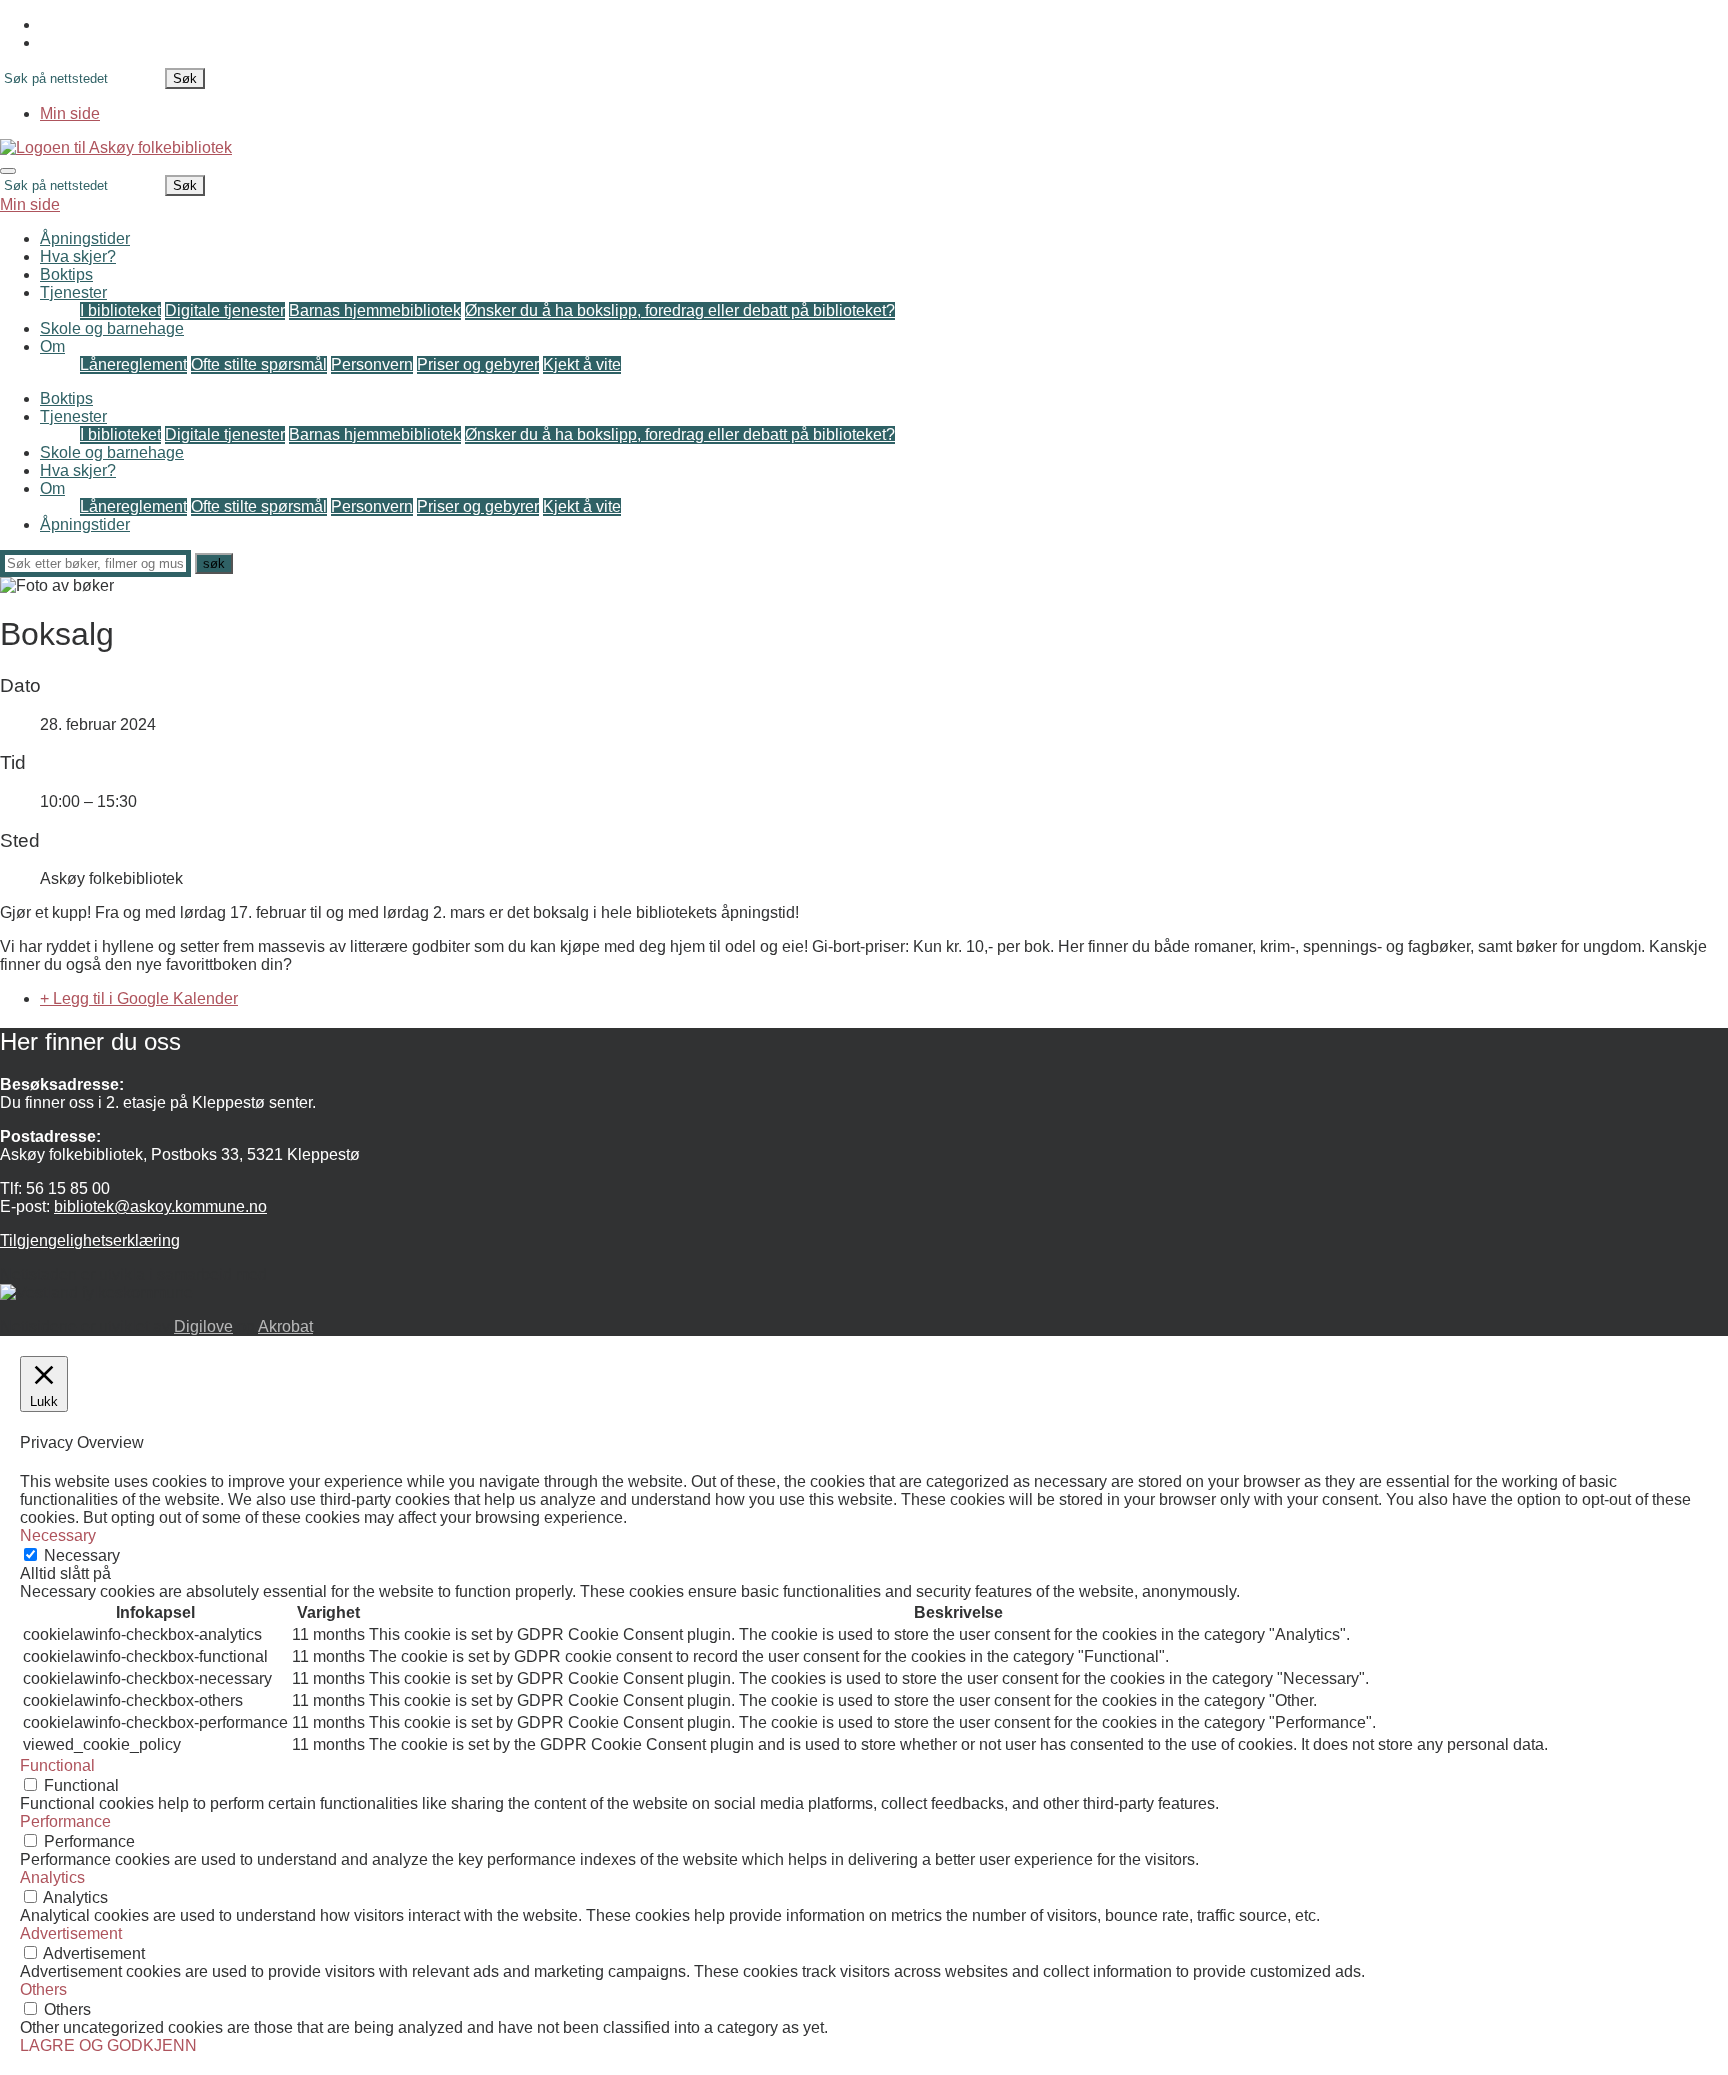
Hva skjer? (78, 256)
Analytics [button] (52, 1877)
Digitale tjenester (225, 310)
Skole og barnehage (112, 328)
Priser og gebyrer (478, 364)
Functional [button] (57, 1765)
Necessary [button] (58, 1535)
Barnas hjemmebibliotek (375, 310)
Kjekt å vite (582, 364)
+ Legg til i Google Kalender (139, 998)
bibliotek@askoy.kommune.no (160, 1206)
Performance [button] (65, 1821)
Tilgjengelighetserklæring (90, 1240)
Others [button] (43, 1989)
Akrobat (285, 1326)
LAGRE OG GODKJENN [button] (108, 2045)
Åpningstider (85, 238)
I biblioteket (120, 310)
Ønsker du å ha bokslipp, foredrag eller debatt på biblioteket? (680, 310)
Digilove (203, 1326)
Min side (70, 113)
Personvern (372, 364)
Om (52, 346)
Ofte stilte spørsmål (259, 364)
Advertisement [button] (71, 1933)
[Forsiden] (116, 147)
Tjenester (73, 292)
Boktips (66, 274)
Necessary (82, 1555)
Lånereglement (133, 364)
